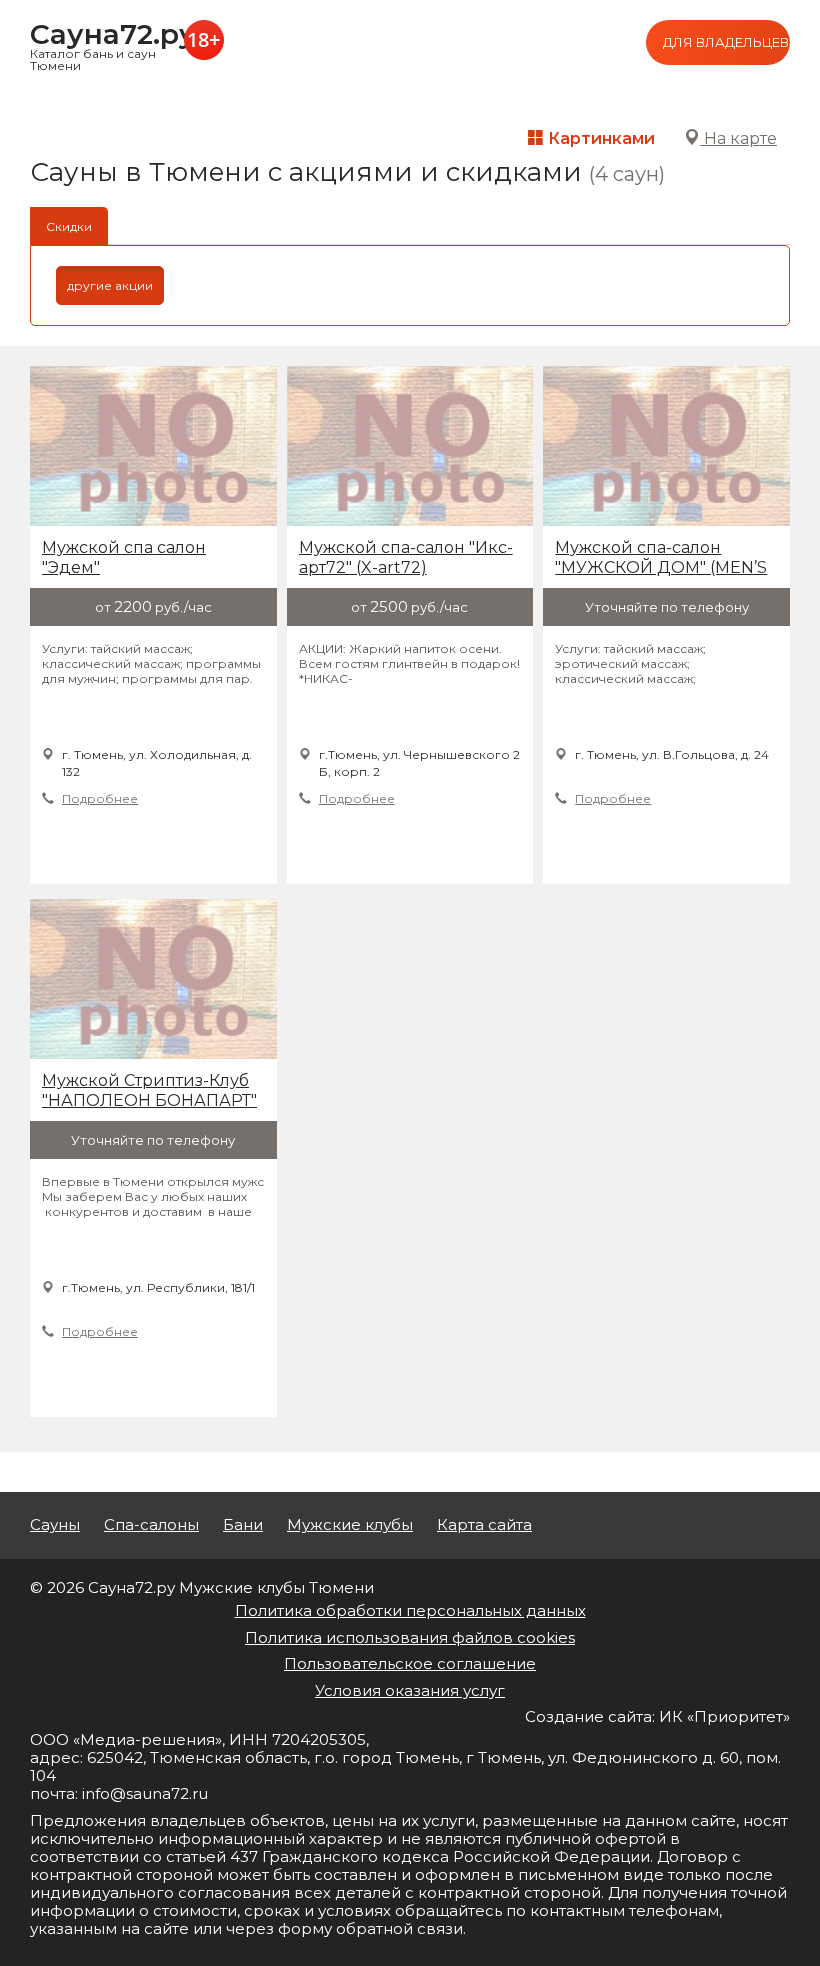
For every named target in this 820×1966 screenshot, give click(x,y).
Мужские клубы (350, 1525)
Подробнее (100, 798)
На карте (738, 138)
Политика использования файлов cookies (410, 1637)
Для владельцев (726, 42)
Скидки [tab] (69, 226)
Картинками (599, 138)
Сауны (55, 1525)
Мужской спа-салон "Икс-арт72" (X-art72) (406, 557)
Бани (243, 1525)
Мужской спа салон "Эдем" (124, 557)
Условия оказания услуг (410, 1690)
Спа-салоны (151, 1525)
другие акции (110, 285)
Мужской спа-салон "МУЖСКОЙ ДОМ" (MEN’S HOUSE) (661, 558)
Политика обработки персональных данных (410, 1610)
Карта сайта (484, 1525)
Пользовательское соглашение (410, 1663)
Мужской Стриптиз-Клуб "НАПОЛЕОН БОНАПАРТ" (149, 1090)
